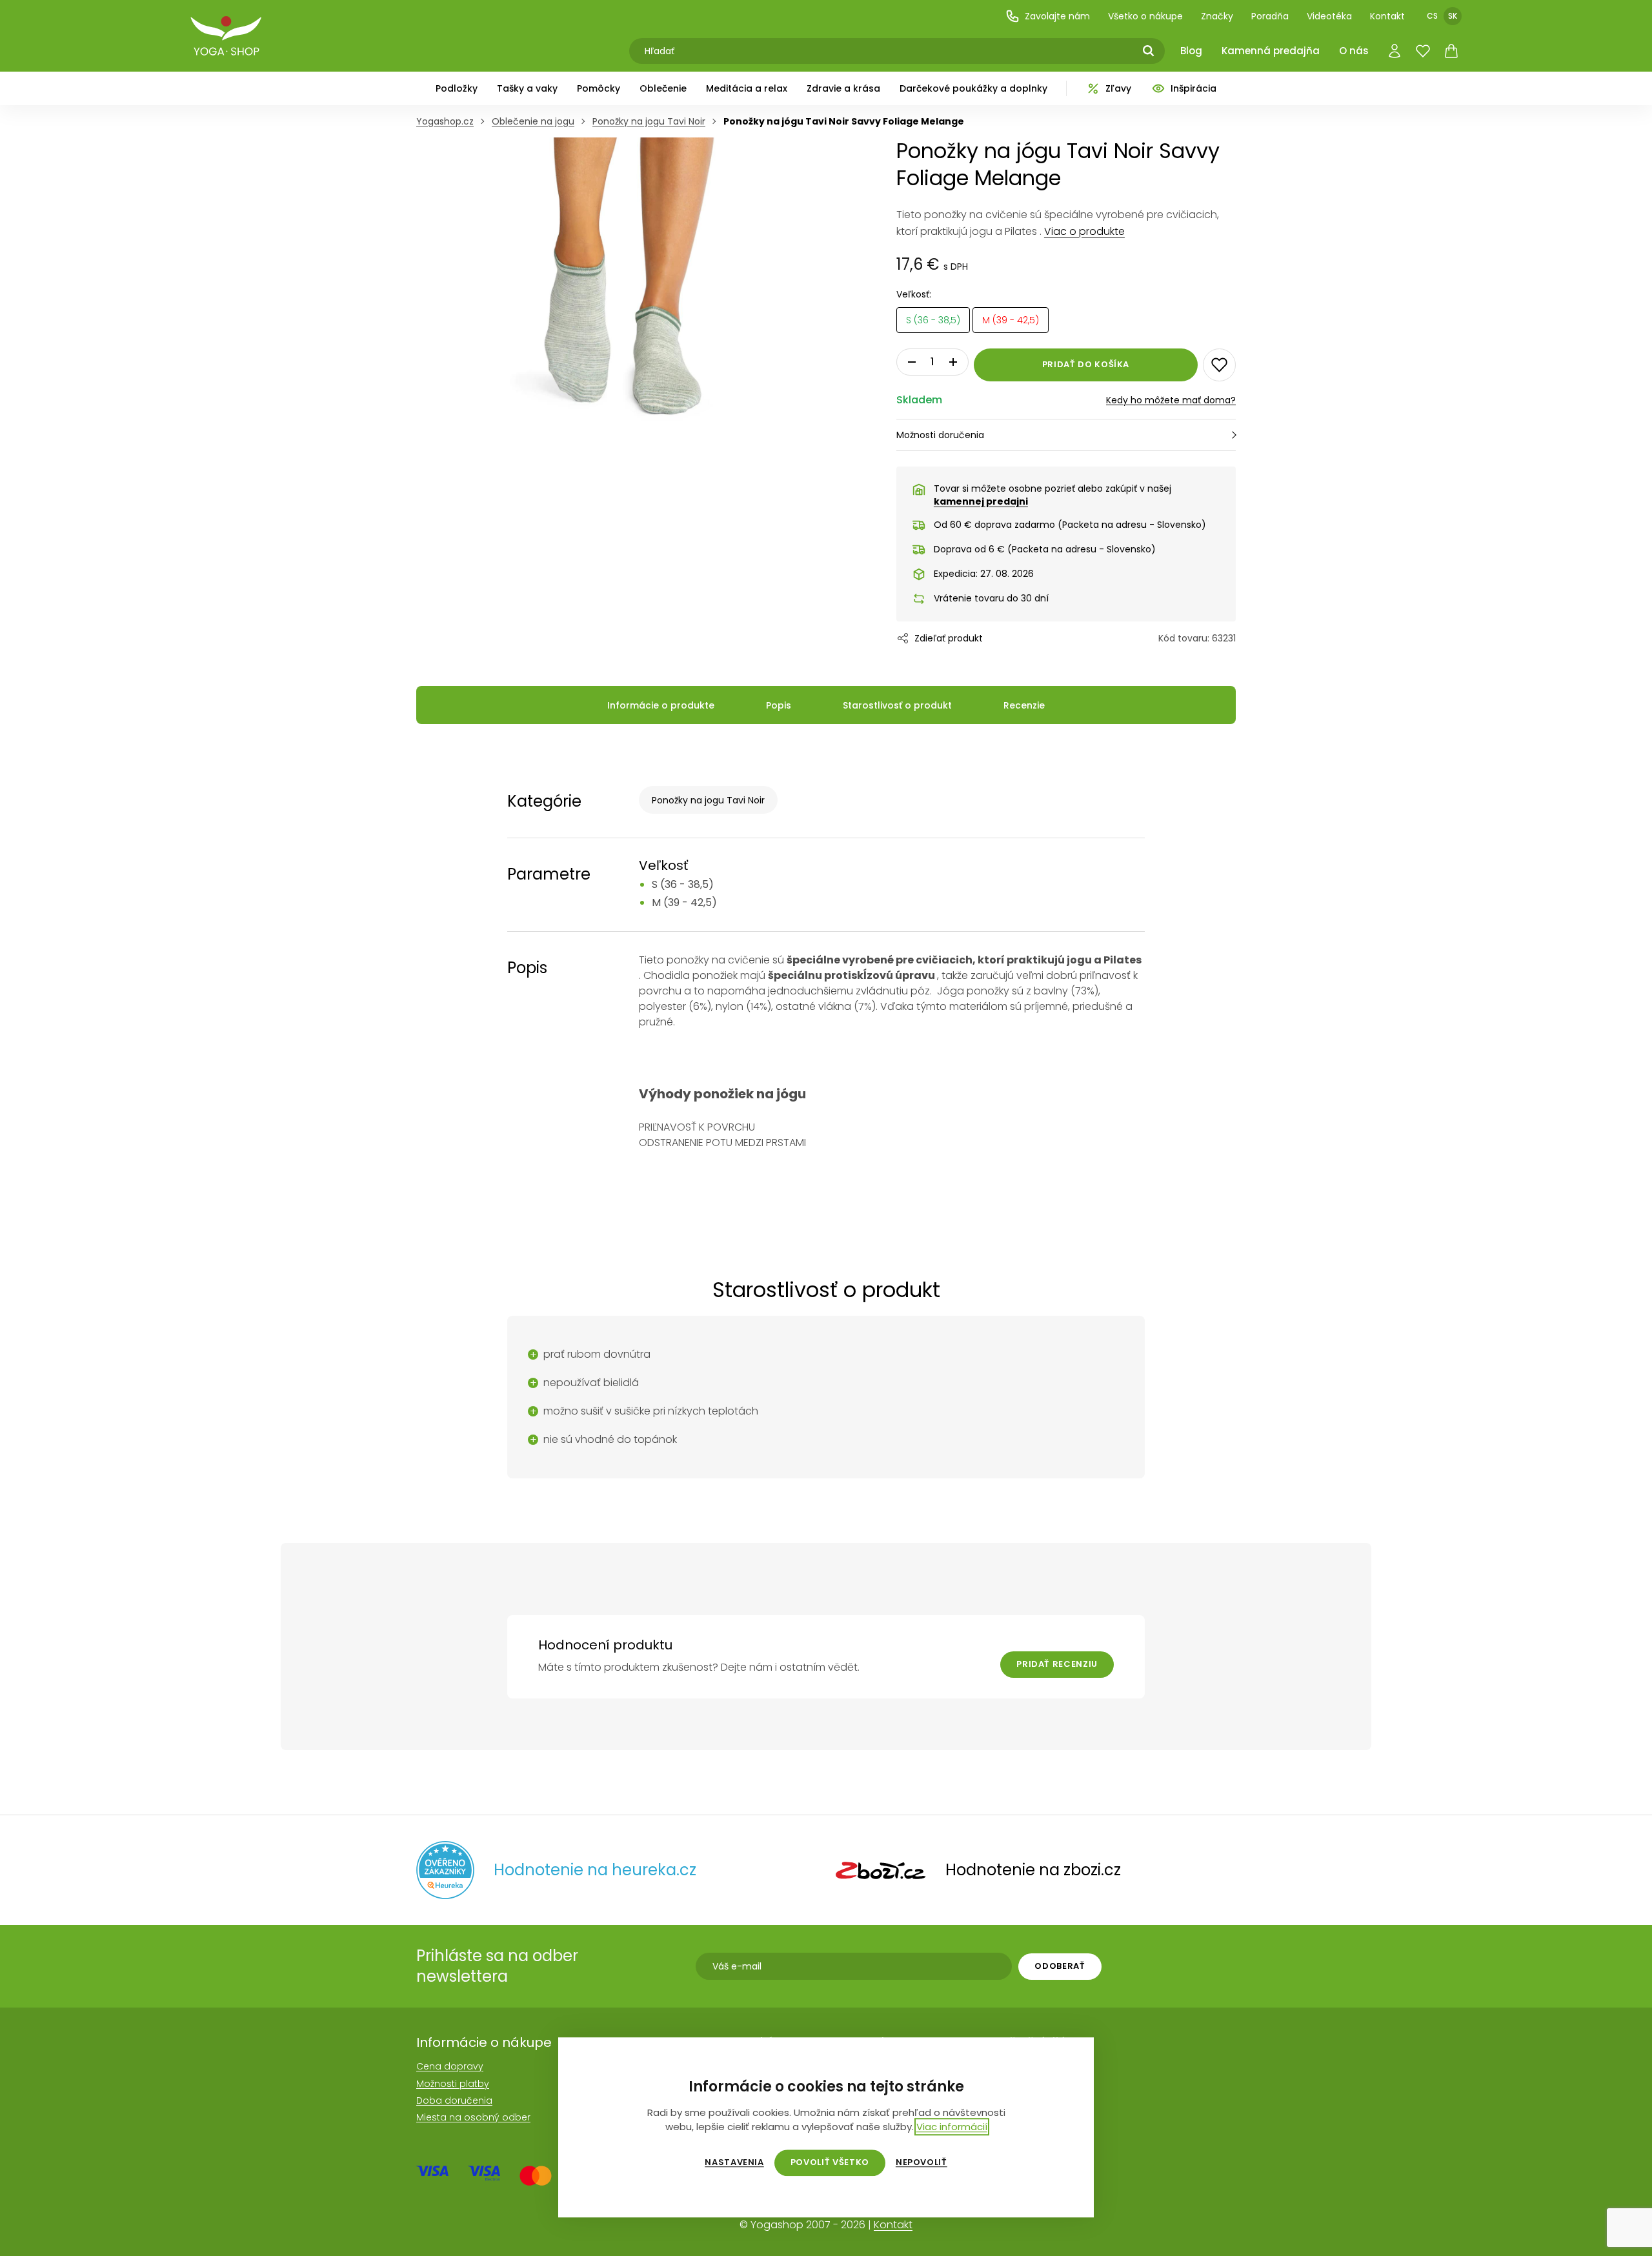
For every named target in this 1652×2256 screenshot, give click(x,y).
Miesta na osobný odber (473, 2117)
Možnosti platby (453, 2084)
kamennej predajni (981, 501)
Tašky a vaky (527, 88)
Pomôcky (599, 88)
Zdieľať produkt (949, 638)
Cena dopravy (450, 2066)
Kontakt (1387, 16)
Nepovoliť (922, 2162)
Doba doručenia (454, 2100)
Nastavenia (734, 2162)
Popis (779, 705)
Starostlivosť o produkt (897, 705)
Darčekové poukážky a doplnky (973, 88)
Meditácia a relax (747, 88)
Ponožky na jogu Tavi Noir (708, 800)
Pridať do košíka (1086, 364)
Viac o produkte (1084, 231)
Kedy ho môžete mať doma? (1171, 400)
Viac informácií (952, 2127)
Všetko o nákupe (1145, 16)
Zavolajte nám (1057, 16)
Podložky (457, 88)
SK (1453, 16)
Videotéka (1329, 16)
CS (1432, 16)
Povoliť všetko (830, 2162)
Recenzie (1024, 705)
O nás (1354, 51)
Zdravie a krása (843, 88)
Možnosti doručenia (940, 435)
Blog (1191, 51)
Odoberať (1060, 1966)
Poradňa (1270, 16)
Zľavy (1118, 88)
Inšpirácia (1194, 88)
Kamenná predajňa (1271, 51)
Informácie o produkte (661, 705)
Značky (1217, 16)
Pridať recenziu (1057, 1664)
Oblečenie (663, 88)
